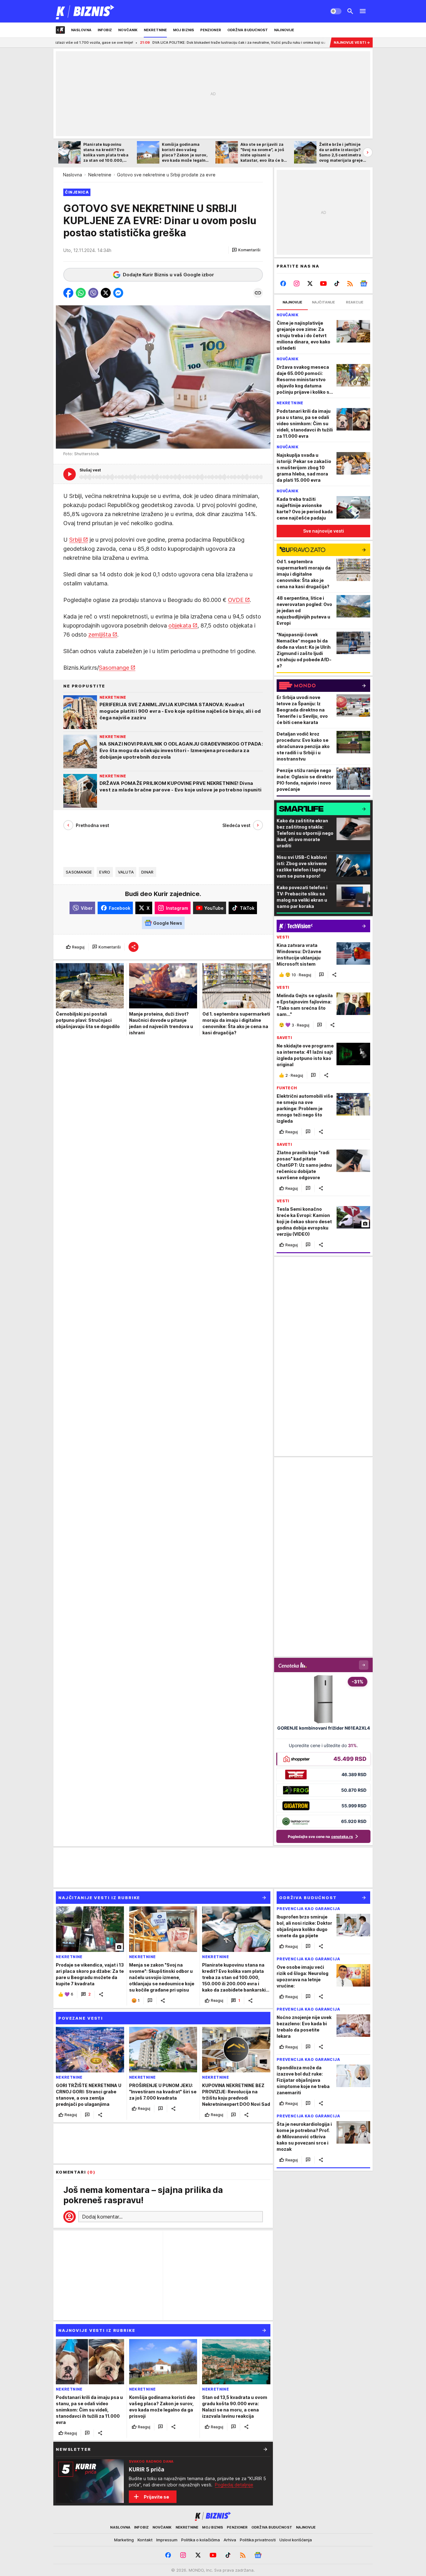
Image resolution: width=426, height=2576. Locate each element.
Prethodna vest (92, 825)
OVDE (236, 600)
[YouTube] (324, 283)
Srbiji (75, 540)
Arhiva (230, 2540)
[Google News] (363, 283)
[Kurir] (85, 11)
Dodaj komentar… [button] (102, 2217)
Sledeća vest (236, 825)
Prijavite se (156, 2497)
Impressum (167, 2540)
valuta (126, 872)
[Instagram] (297, 283)
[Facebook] (283, 283)
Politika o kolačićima (201, 2540)
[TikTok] (337, 283)
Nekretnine (100, 175)
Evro (105, 872)
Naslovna (73, 175)
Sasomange (114, 668)
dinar (147, 872)
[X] (310, 283)
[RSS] (350, 283)
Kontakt (145, 2540)
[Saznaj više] (265, 2449)
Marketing (124, 2540)
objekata (180, 626)
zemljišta (100, 635)
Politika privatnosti (258, 2540)
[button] (246, 250)
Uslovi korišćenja (296, 2540)
